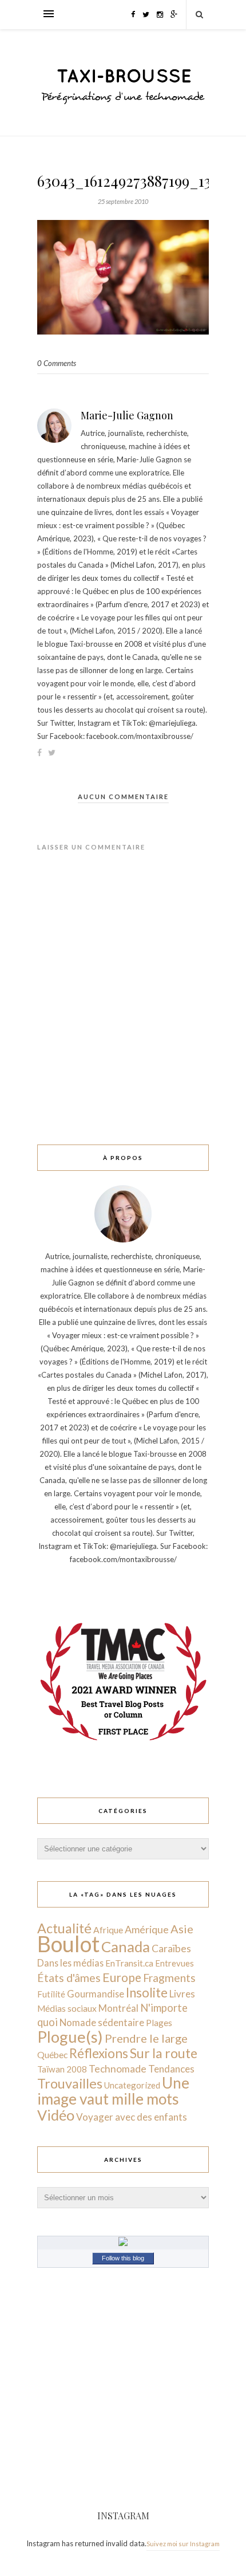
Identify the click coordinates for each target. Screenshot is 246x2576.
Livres (182, 1994)
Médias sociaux (67, 2008)
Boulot (68, 1944)
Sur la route (164, 2053)
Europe (122, 1977)
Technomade (118, 2069)
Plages (159, 2023)
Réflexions (99, 2053)
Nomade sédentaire (102, 2022)
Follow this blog (123, 2258)
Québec (52, 2054)
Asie (182, 1929)
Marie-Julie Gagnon (127, 415)
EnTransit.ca (129, 1963)
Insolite (147, 1993)
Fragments (169, 1978)
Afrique (108, 1930)
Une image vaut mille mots (113, 2091)
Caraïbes (171, 1948)
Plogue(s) (70, 2037)
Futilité (51, 1994)
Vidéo (56, 2115)
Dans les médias (70, 1963)
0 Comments (57, 363)
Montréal (118, 2008)
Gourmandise (96, 1994)
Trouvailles (70, 2083)
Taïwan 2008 (62, 2069)
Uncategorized (132, 2085)
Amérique (147, 1929)
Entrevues (174, 1963)
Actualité (64, 1928)
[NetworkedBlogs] (123, 2243)
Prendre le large (146, 2038)
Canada (126, 1946)
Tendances (171, 2069)
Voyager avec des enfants (132, 2117)
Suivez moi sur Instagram (183, 2544)
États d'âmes (69, 1978)
